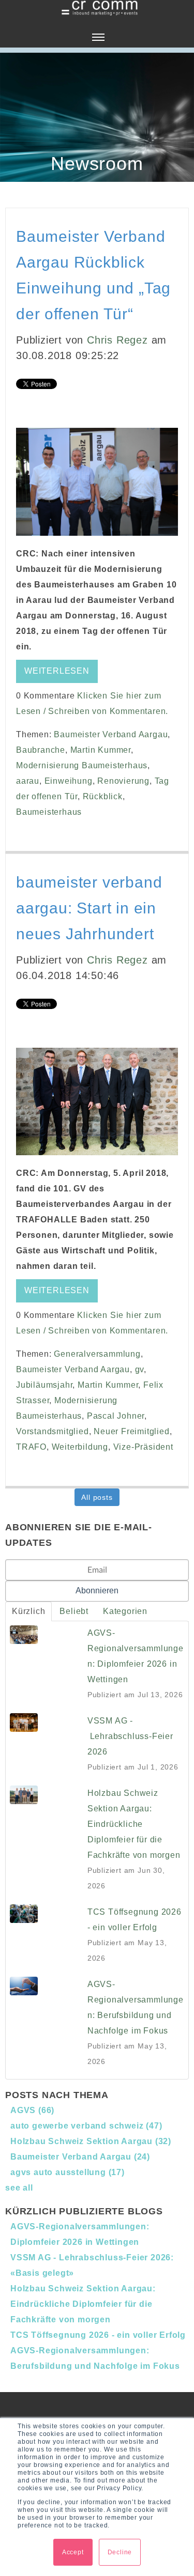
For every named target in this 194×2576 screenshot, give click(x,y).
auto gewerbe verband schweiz (86, 2126)
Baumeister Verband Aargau (111, 734)
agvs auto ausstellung (68, 2172)
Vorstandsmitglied (53, 1431)
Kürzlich (28, 1611)
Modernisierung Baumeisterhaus (82, 765)
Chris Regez (117, 340)
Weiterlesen (57, 671)
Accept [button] (73, 2552)
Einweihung (69, 781)
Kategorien (125, 1611)
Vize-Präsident (143, 1447)
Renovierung (123, 781)
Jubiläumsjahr (44, 1385)
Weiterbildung (80, 1447)
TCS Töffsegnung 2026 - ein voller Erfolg (98, 2335)
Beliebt (74, 1611)
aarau (28, 781)
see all (19, 2188)
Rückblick (103, 796)
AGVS (32, 2110)
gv (140, 1369)
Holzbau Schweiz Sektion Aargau (91, 2141)
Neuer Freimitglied (131, 1431)
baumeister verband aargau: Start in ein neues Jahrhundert (89, 908)
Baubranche (41, 750)
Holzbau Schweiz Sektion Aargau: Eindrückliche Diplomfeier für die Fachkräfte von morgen (83, 2304)
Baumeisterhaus (49, 812)
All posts (97, 1497)
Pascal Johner (116, 1416)
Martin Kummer (101, 750)
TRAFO (31, 1447)
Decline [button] (120, 2552)
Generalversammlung (97, 1354)
